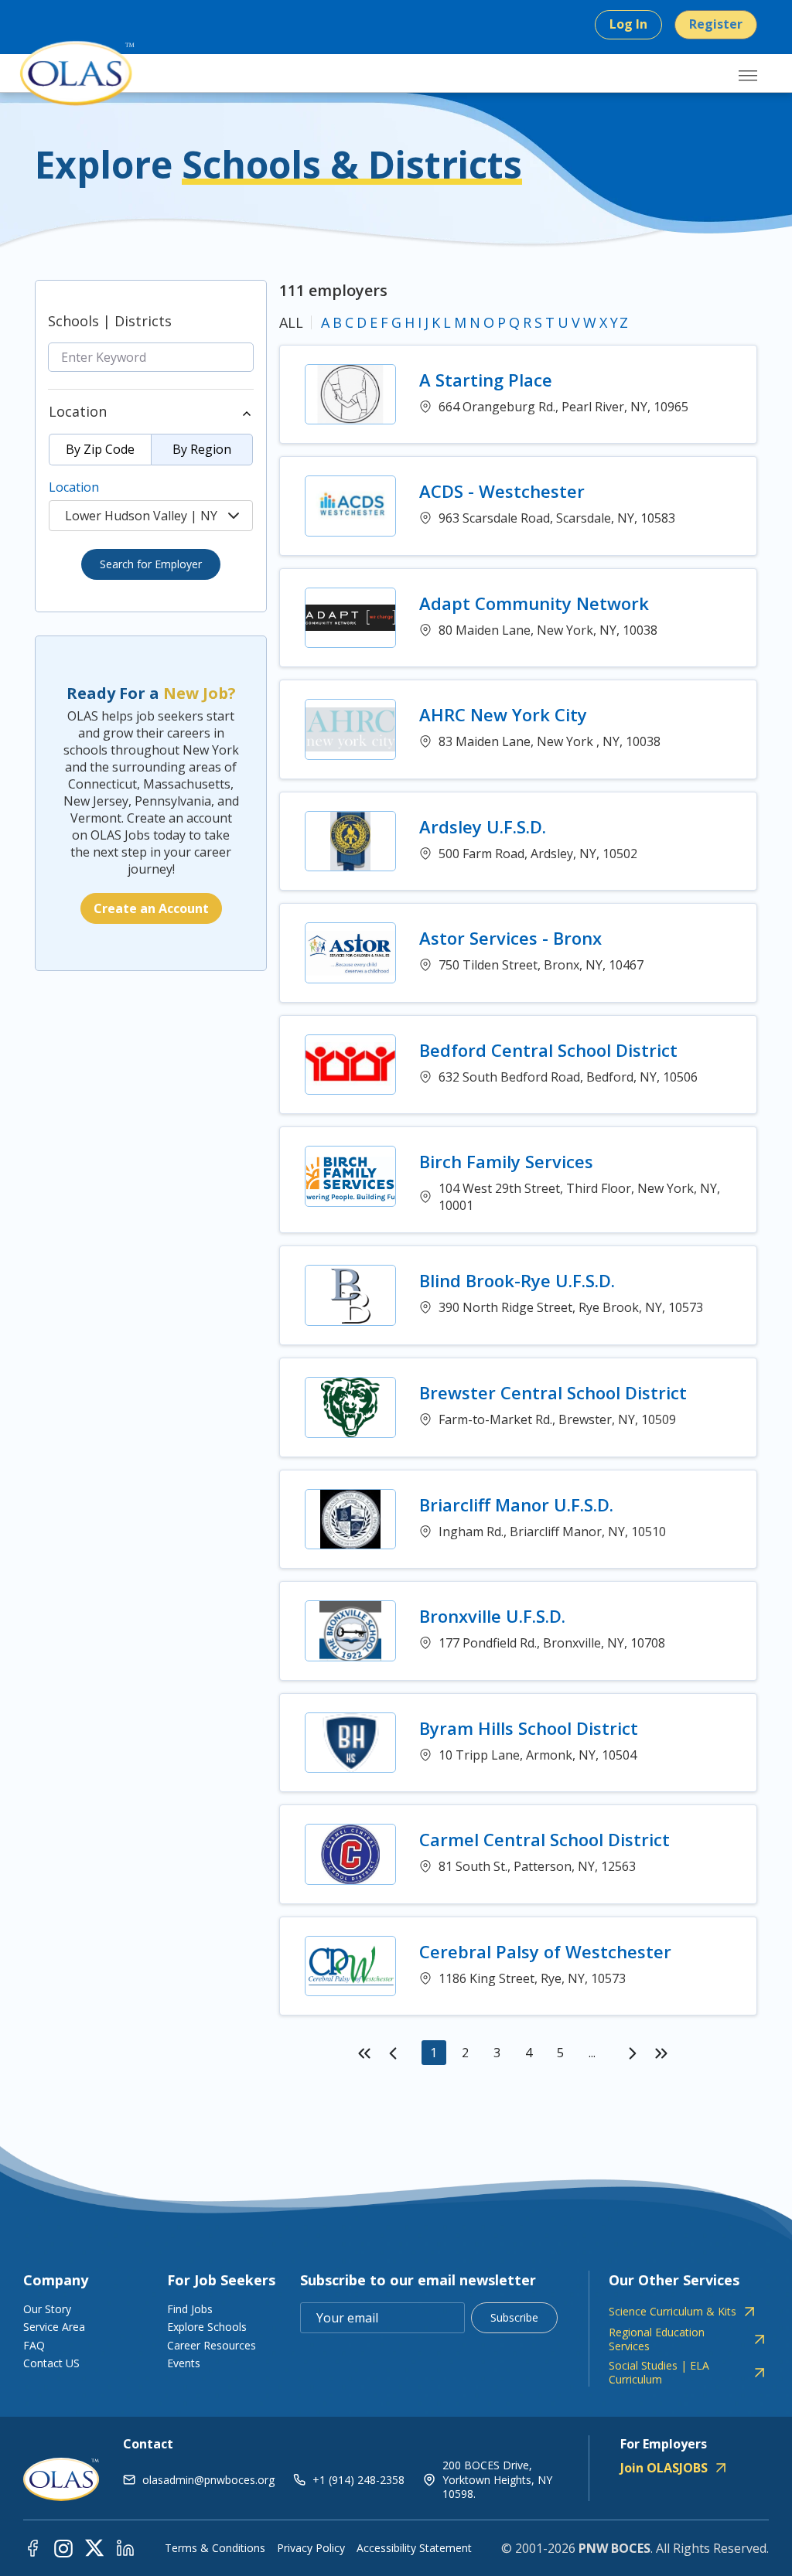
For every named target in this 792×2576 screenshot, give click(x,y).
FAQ (34, 2345)
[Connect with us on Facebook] (32, 2547)
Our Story (47, 2309)
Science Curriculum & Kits (673, 2312)
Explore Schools (207, 2327)
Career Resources (212, 2345)
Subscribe (514, 2317)
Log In (628, 24)
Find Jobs (190, 2309)
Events (184, 2363)
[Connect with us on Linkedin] (125, 2547)
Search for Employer (151, 564)
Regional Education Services (657, 2339)
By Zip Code (100, 449)
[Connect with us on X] (94, 2547)
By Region (202, 449)
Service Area (54, 2327)
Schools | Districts (110, 321)
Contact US (51, 2363)
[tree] (151, 494)
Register (716, 24)
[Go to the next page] (633, 2053)
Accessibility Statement (414, 2548)
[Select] (233, 516)
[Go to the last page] (661, 2053)
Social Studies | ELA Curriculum (659, 2373)
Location (74, 487)
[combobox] (151, 516)
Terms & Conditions (215, 2548)
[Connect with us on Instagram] (63, 2547)
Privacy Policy (311, 2548)
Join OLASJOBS (664, 2468)
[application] (518, 2052)
